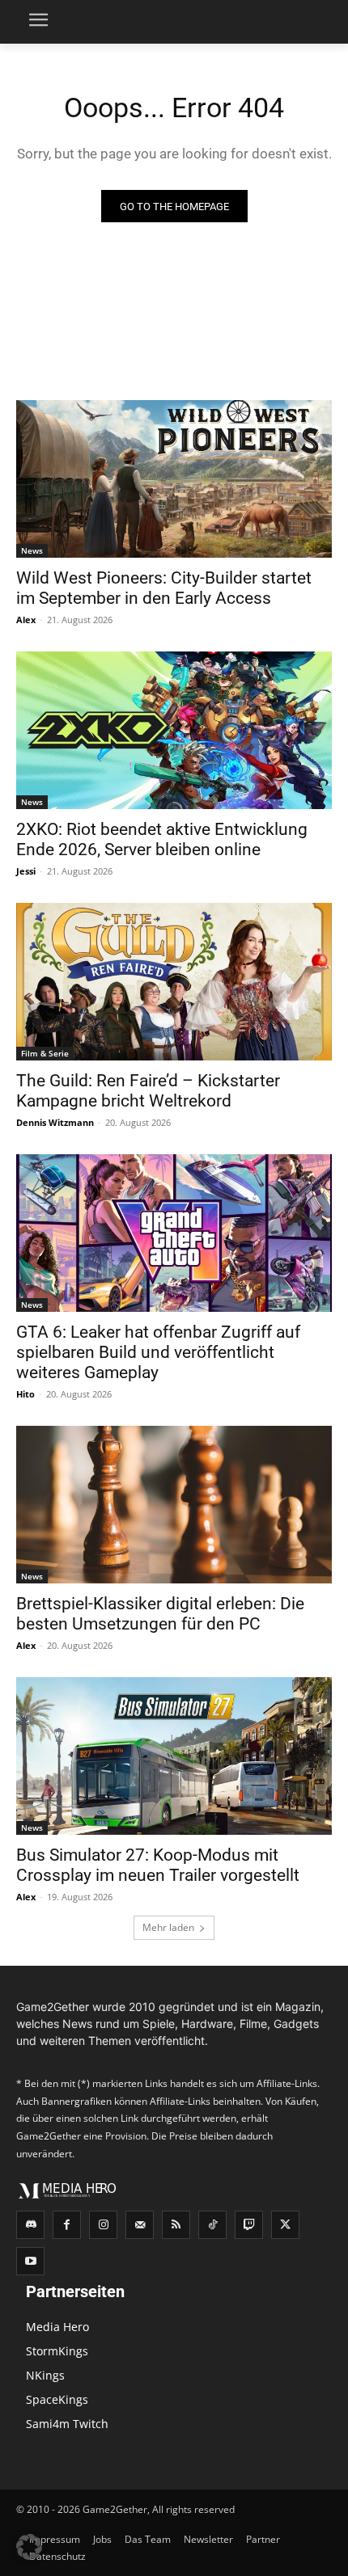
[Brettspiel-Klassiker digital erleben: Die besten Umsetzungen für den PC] (174, 1505)
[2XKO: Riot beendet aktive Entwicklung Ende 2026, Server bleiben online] (174, 730)
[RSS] (176, 2225)
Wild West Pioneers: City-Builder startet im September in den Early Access (164, 588)
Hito (25, 1394)
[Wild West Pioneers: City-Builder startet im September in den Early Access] (174, 479)
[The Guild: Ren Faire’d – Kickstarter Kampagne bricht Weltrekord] (174, 982)
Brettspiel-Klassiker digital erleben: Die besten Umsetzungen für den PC (160, 1614)
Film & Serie (45, 1053)
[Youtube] (30, 2261)
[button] (29, 2547)
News (32, 550)
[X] (285, 2225)
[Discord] (30, 2225)
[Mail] (140, 2225)
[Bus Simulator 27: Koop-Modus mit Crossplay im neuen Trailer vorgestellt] (174, 1756)
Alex (26, 620)
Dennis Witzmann (55, 1122)
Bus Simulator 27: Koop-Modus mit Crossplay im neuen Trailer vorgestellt (158, 1865)
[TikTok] (212, 2225)
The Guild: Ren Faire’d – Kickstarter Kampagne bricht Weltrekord (148, 1091)
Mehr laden (168, 1927)
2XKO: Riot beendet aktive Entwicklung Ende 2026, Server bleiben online (162, 839)
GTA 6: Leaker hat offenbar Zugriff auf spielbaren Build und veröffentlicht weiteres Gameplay (158, 1352)
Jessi (26, 871)
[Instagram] (103, 2225)
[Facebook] (67, 2225)
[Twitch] (249, 2225)
